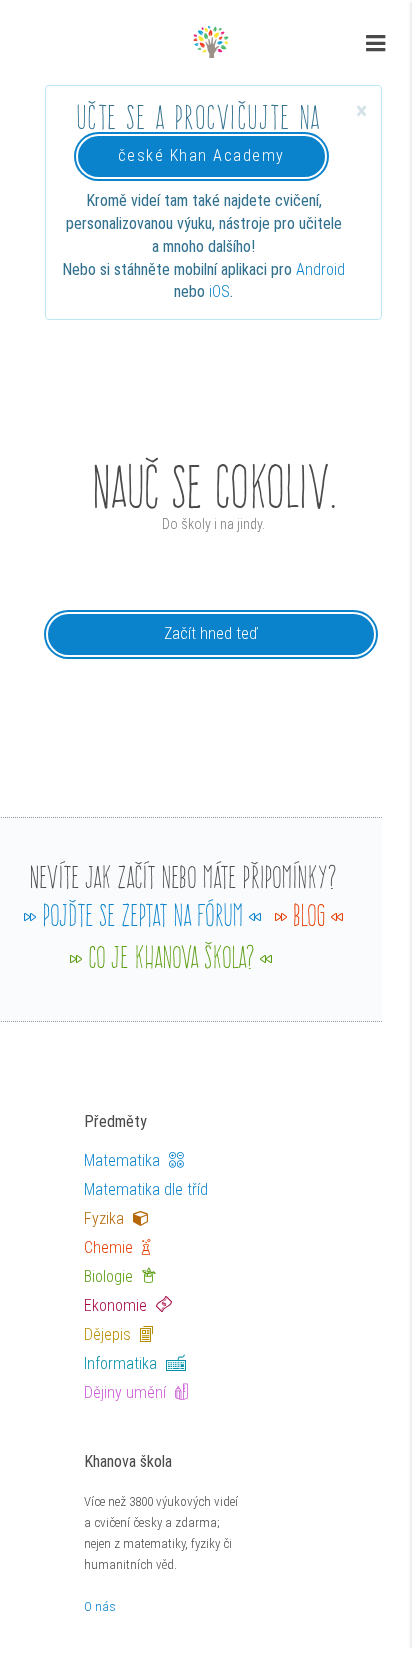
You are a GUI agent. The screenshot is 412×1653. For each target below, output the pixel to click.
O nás (100, 1606)
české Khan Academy (201, 155)
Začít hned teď (211, 633)
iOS (219, 291)
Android (320, 269)
